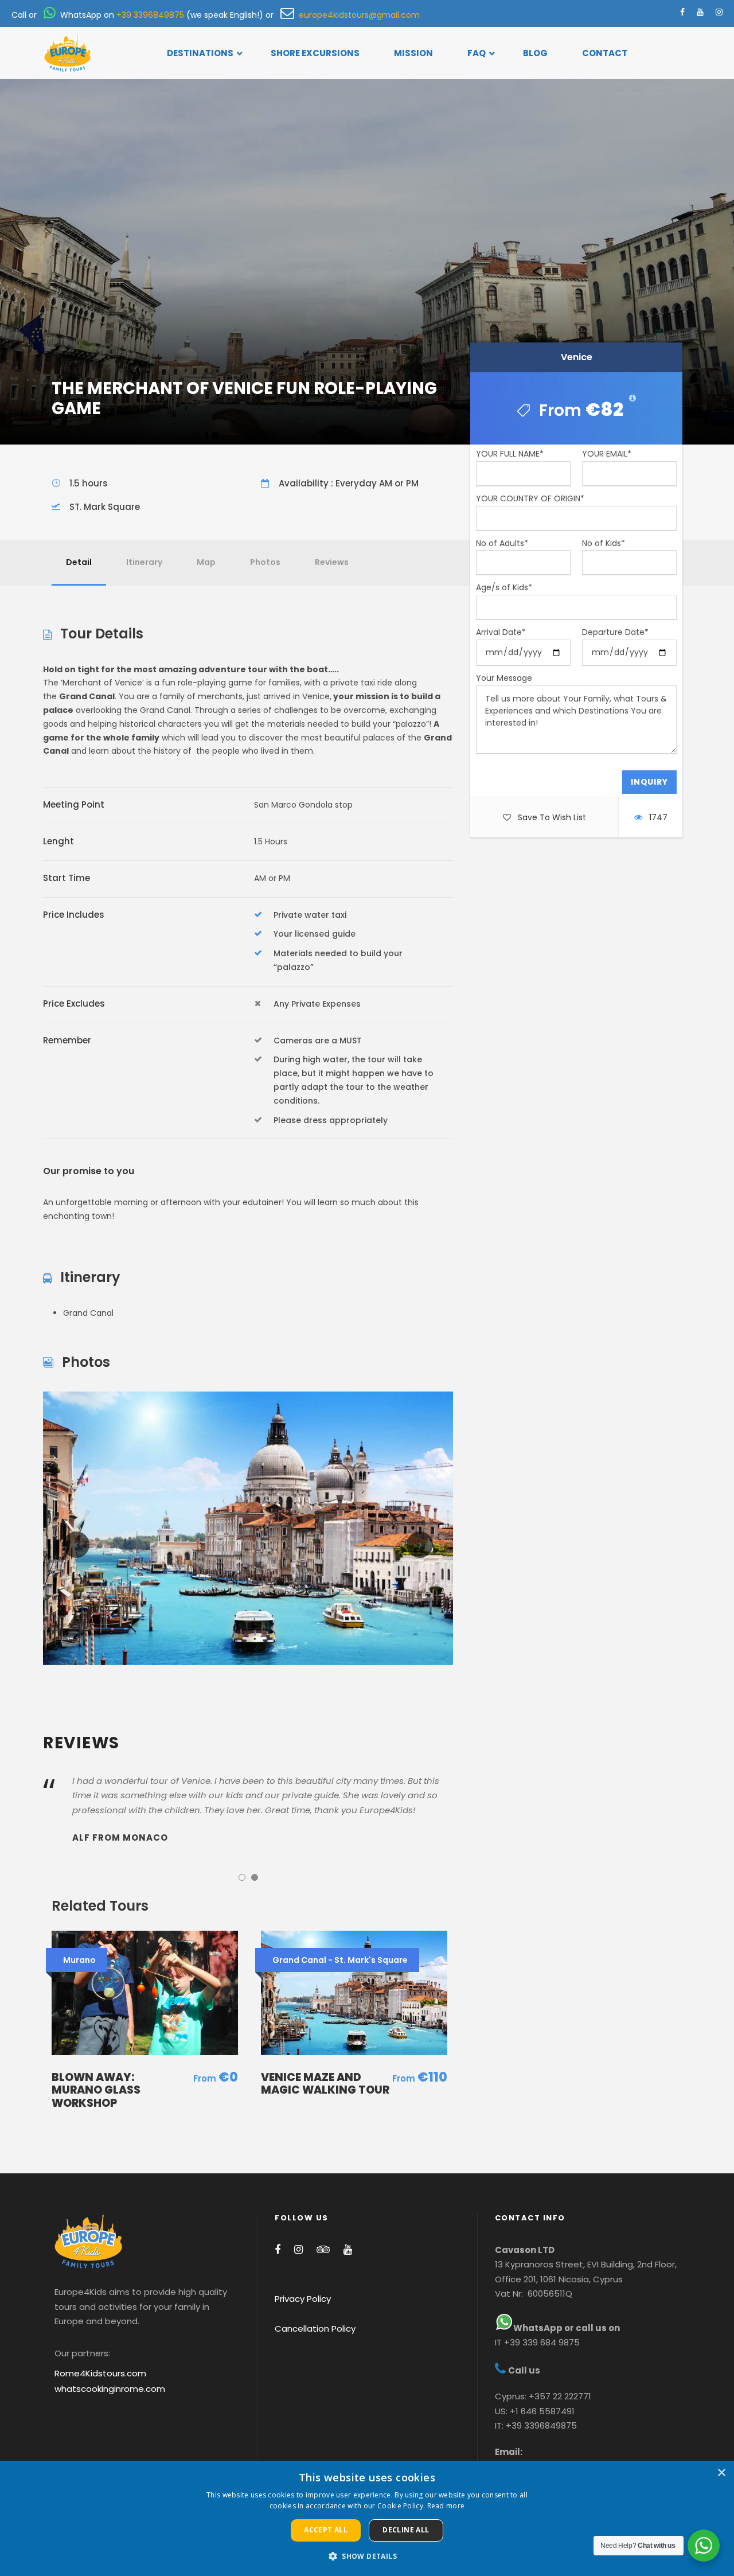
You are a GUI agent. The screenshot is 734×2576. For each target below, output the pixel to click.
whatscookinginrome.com (110, 2389)
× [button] (721, 2473)
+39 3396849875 (150, 15)
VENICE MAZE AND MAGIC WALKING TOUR (325, 2084)
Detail (79, 562)
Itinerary (144, 562)
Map (206, 562)
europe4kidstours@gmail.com (357, 15)
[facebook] (682, 12)
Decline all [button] (406, 2530)
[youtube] (700, 12)
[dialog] (367, 2518)
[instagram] (719, 12)
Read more (446, 2506)
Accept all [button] (326, 2530)
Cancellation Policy (315, 2328)
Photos (265, 562)
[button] (367, 2556)
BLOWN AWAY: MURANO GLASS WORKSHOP (96, 2090)
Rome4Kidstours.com (100, 2373)
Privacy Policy (303, 2299)
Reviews (332, 562)
